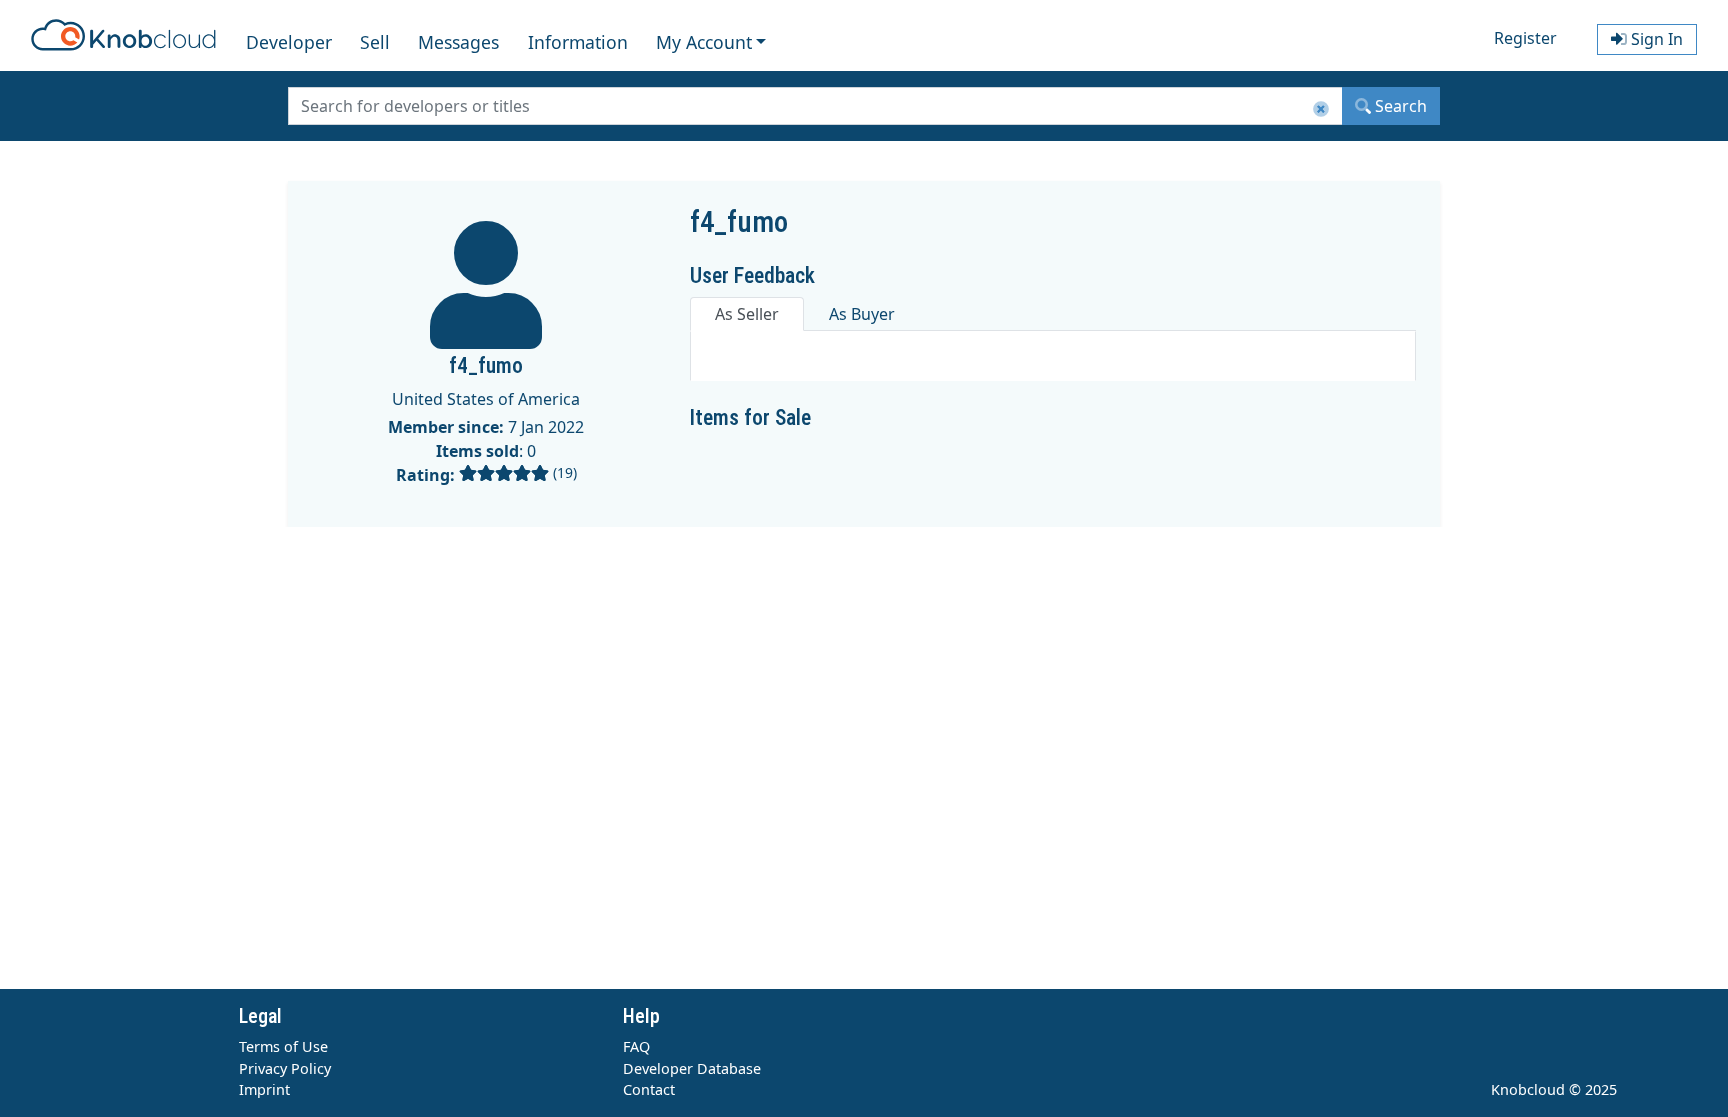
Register (1525, 38)
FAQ (636, 1046)
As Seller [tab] (747, 314)
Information (578, 42)
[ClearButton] (1321, 109)
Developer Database (692, 1068)
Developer (289, 42)
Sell (375, 42)
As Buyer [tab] (862, 314)
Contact (649, 1089)
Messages (458, 42)
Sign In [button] (1655, 39)
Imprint (264, 1089)
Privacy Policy (285, 1068)
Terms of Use (283, 1046)
